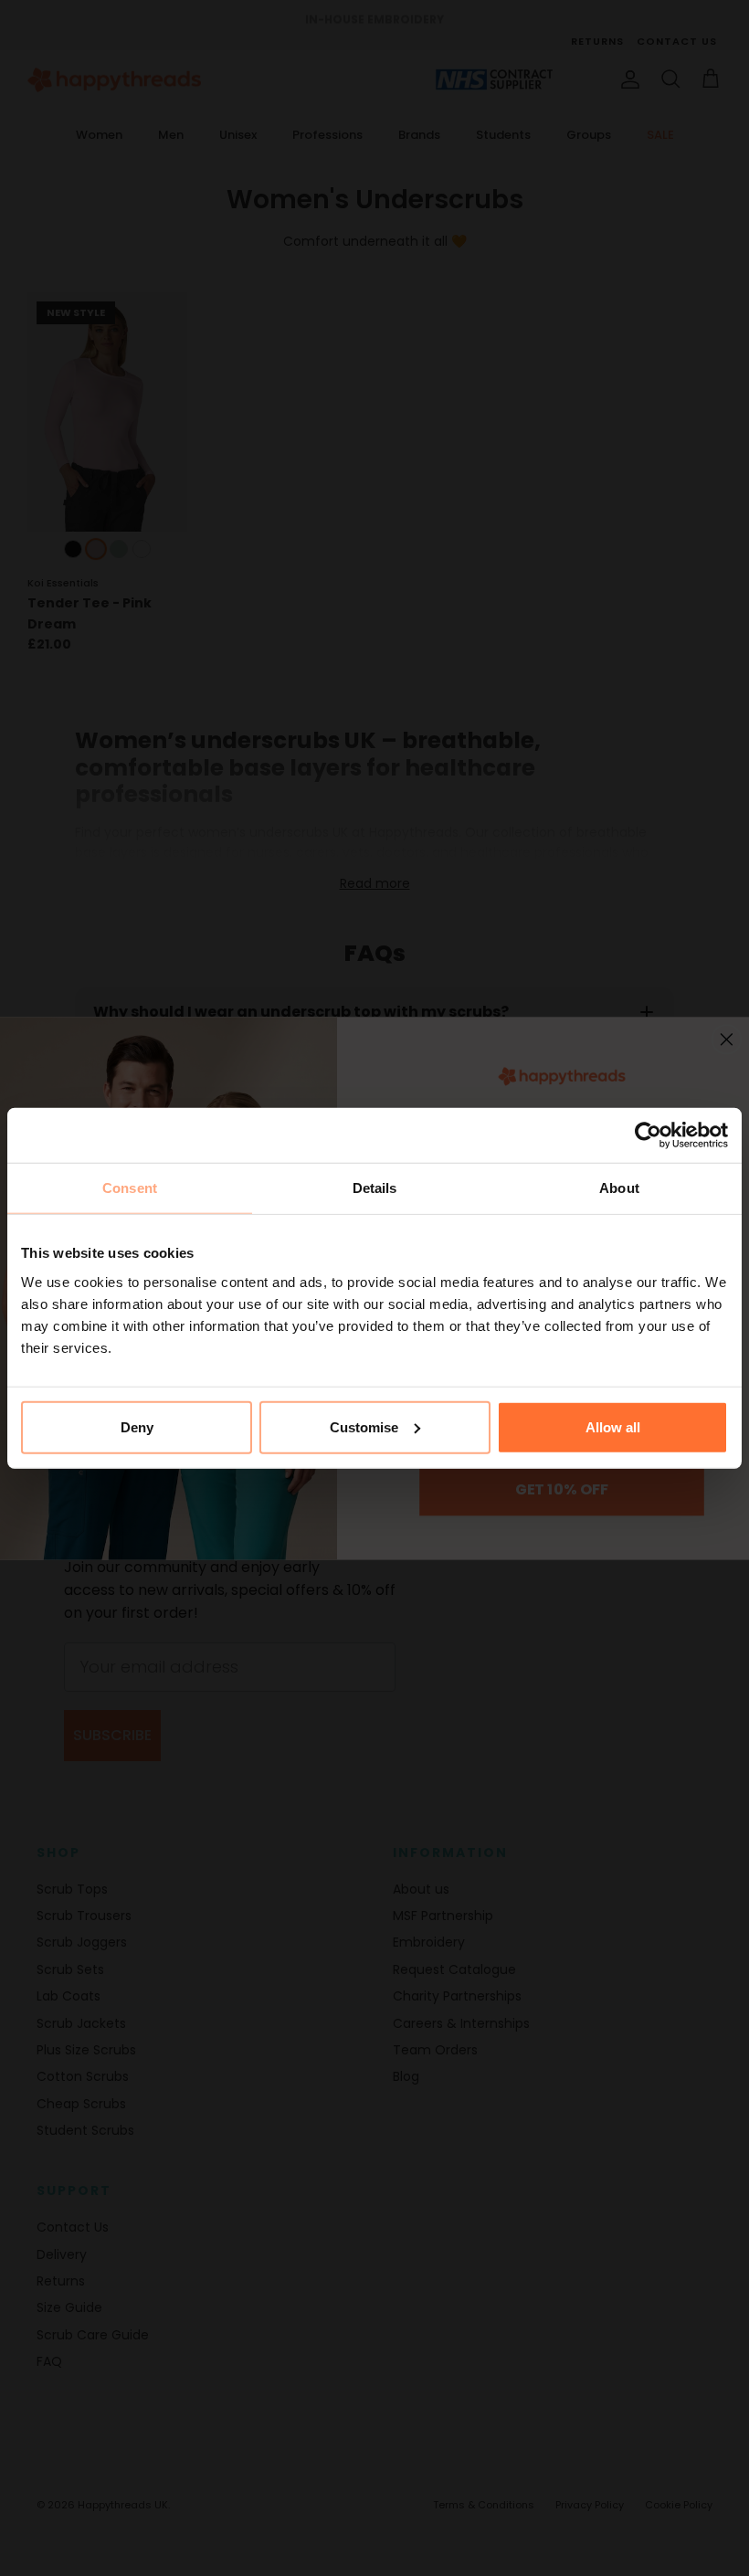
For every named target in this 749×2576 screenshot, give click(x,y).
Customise (364, 1426)
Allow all (613, 1426)
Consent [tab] (130, 1188)
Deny (137, 1426)
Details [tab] (375, 1188)
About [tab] (619, 1188)
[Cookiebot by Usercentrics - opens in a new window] (648, 1135)
